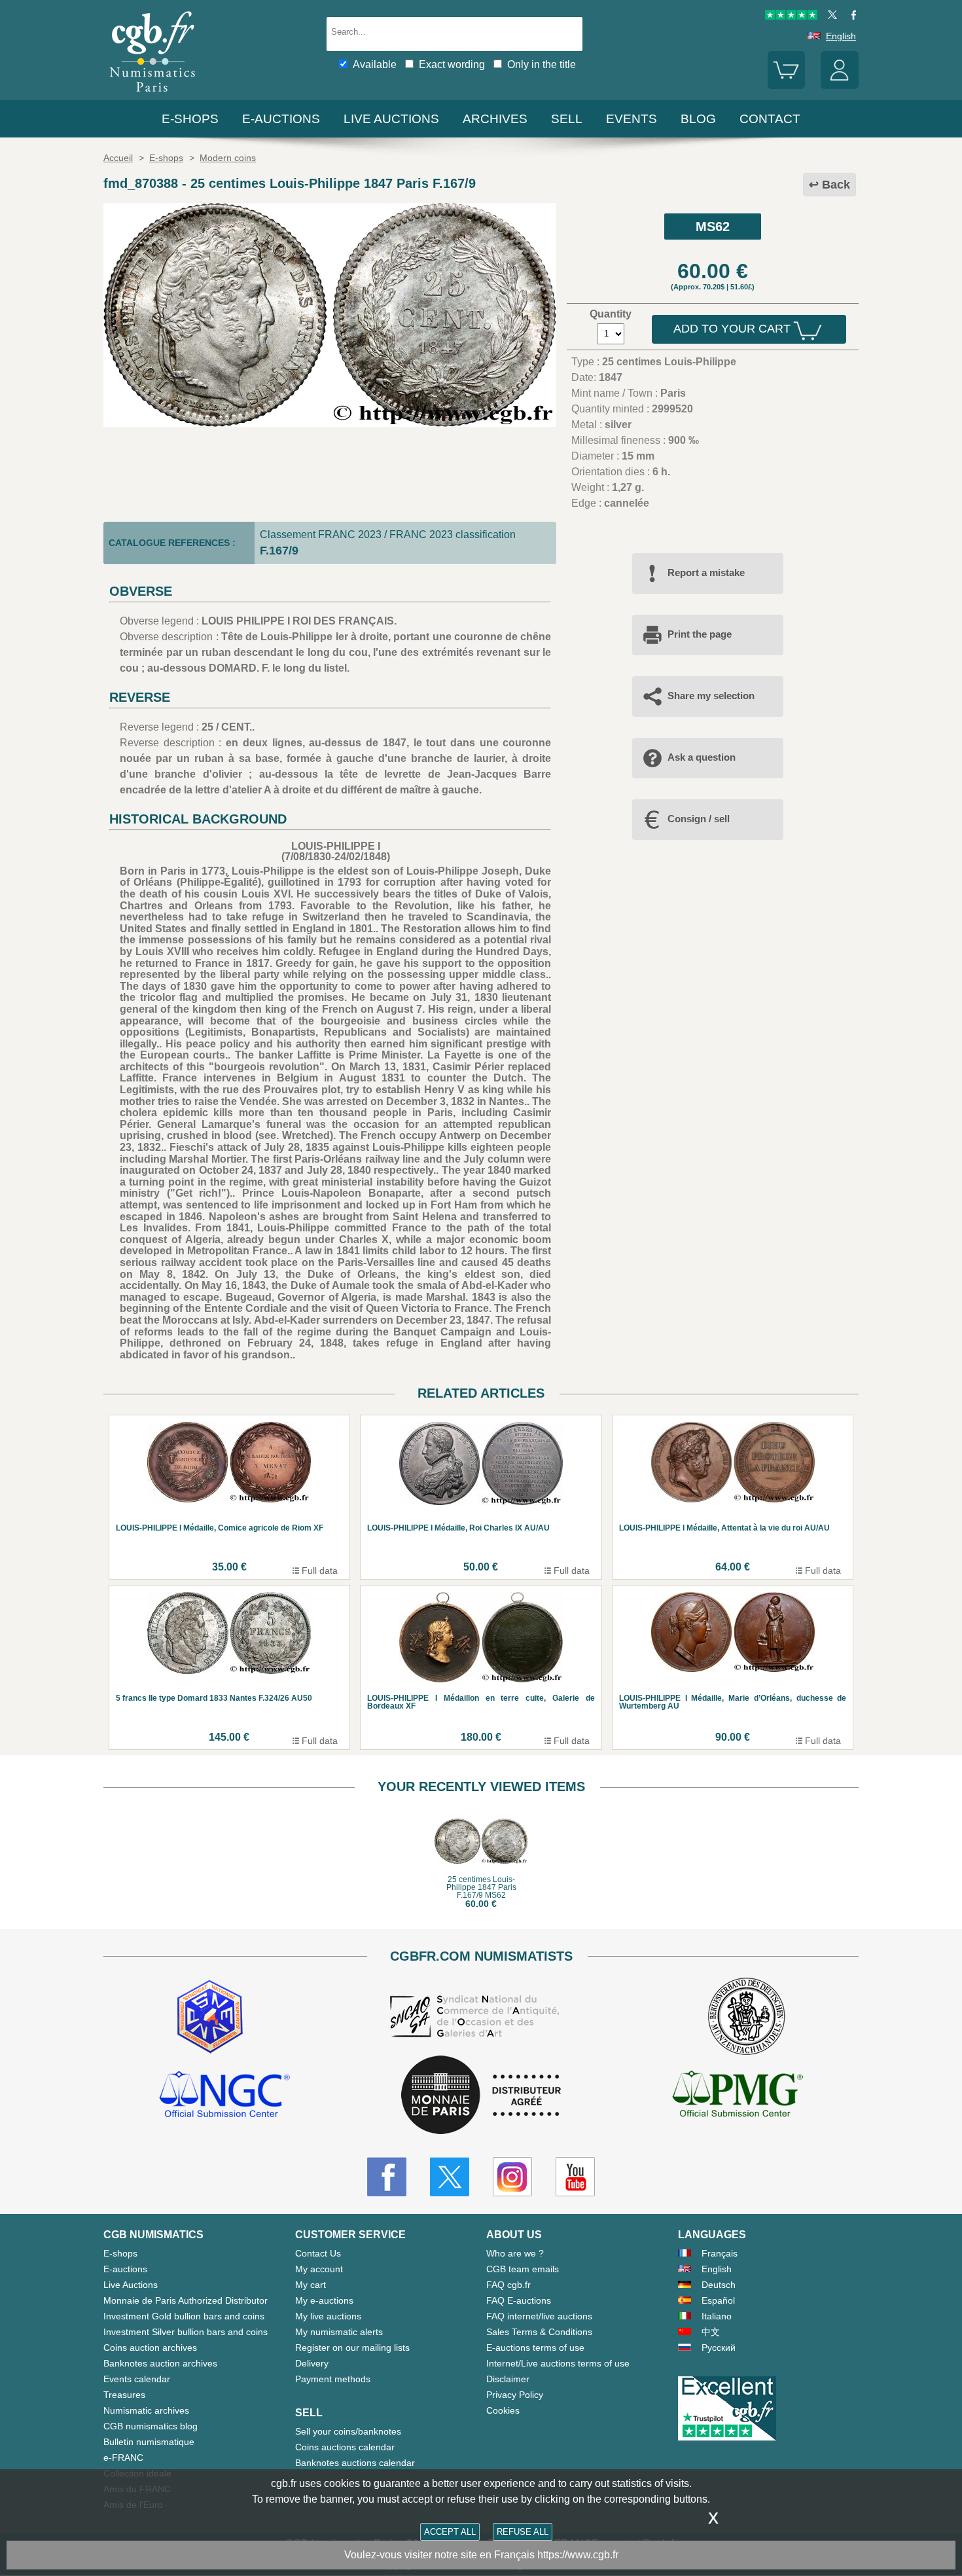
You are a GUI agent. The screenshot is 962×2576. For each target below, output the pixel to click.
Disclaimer (508, 2379)
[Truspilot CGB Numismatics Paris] (791, 16)
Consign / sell (699, 819)
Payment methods (333, 2379)
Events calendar (137, 2379)
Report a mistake (706, 572)
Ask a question (702, 757)
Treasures (124, 2395)
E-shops (190, 119)
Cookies (503, 2410)
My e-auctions (324, 2300)
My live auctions (328, 2316)
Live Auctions (131, 2285)
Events (632, 119)
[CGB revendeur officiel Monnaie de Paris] (481, 2096)
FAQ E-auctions (519, 2300)
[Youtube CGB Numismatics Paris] (575, 2177)
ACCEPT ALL (450, 2532)
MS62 (713, 227)
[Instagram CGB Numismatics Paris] (512, 2177)
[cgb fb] (850, 16)
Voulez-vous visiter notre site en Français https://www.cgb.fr (481, 2555)
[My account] (840, 86)
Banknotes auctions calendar (355, 2463)
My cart (311, 2285)
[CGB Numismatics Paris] (152, 95)
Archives (495, 119)
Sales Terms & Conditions (539, 2332)
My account (319, 2269)
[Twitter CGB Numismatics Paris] (450, 2177)
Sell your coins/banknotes (348, 2431)
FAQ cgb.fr (508, 2285)
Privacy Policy (515, 2395)
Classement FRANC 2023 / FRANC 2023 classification (388, 535)
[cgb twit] (830, 16)
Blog (698, 119)
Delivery (312, 2363)
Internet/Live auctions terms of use (558, 2363)
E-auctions (281, 119)
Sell (567, 119)
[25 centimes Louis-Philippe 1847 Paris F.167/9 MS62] (330, 423)
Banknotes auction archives (160, 2363)
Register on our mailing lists (352, 2348)
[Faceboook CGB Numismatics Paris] (387, 2177)
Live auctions (391, 119)
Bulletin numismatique (149, 2442)
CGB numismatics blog (151, 2426)
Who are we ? (515, 2253)
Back (836, 185)
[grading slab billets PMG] (738, 2096)
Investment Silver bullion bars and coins (186, 2332)
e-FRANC (123, 2458)
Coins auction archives (150, 2348)
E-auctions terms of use (535, 2348)
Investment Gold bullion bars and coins (184, 2316)
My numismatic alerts (339, 2332)
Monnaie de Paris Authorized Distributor (186, 2300)
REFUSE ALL (523, 2532)
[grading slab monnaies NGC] (224, 2096)
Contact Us (318, 2253)
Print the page (700, 634)
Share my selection (711, 696)
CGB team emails (523, 2269)
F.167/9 (279, 551)
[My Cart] (787, 86)
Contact (770, 119)
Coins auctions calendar (345, 2447)
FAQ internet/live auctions (539, 2316)
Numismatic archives (146, 2410)
